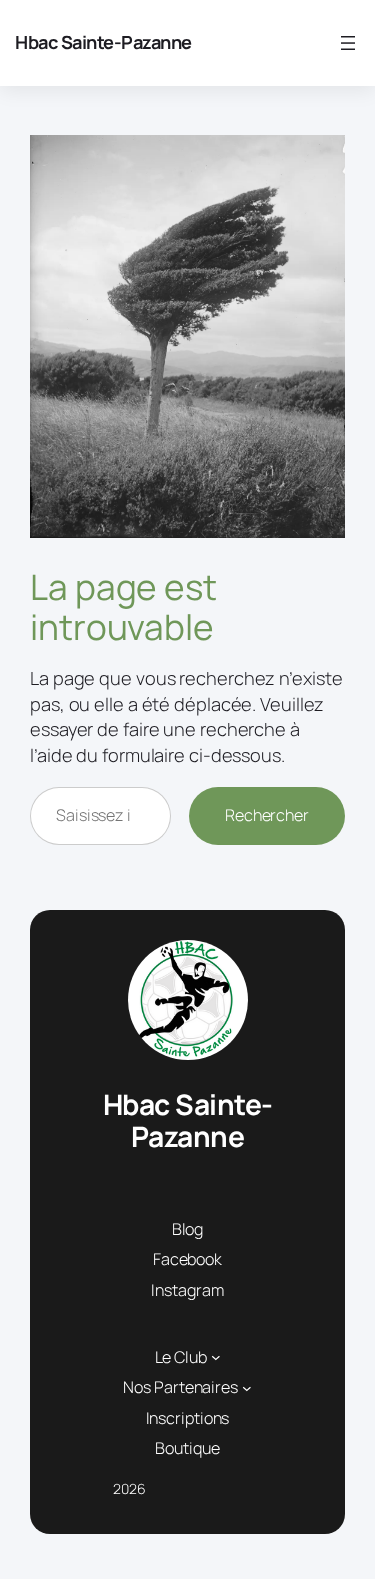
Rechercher (267, 815)
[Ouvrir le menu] (348, 43)
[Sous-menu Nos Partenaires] (247, 1388)
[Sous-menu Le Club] (216, 1357)
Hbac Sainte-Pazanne (103, 42)
